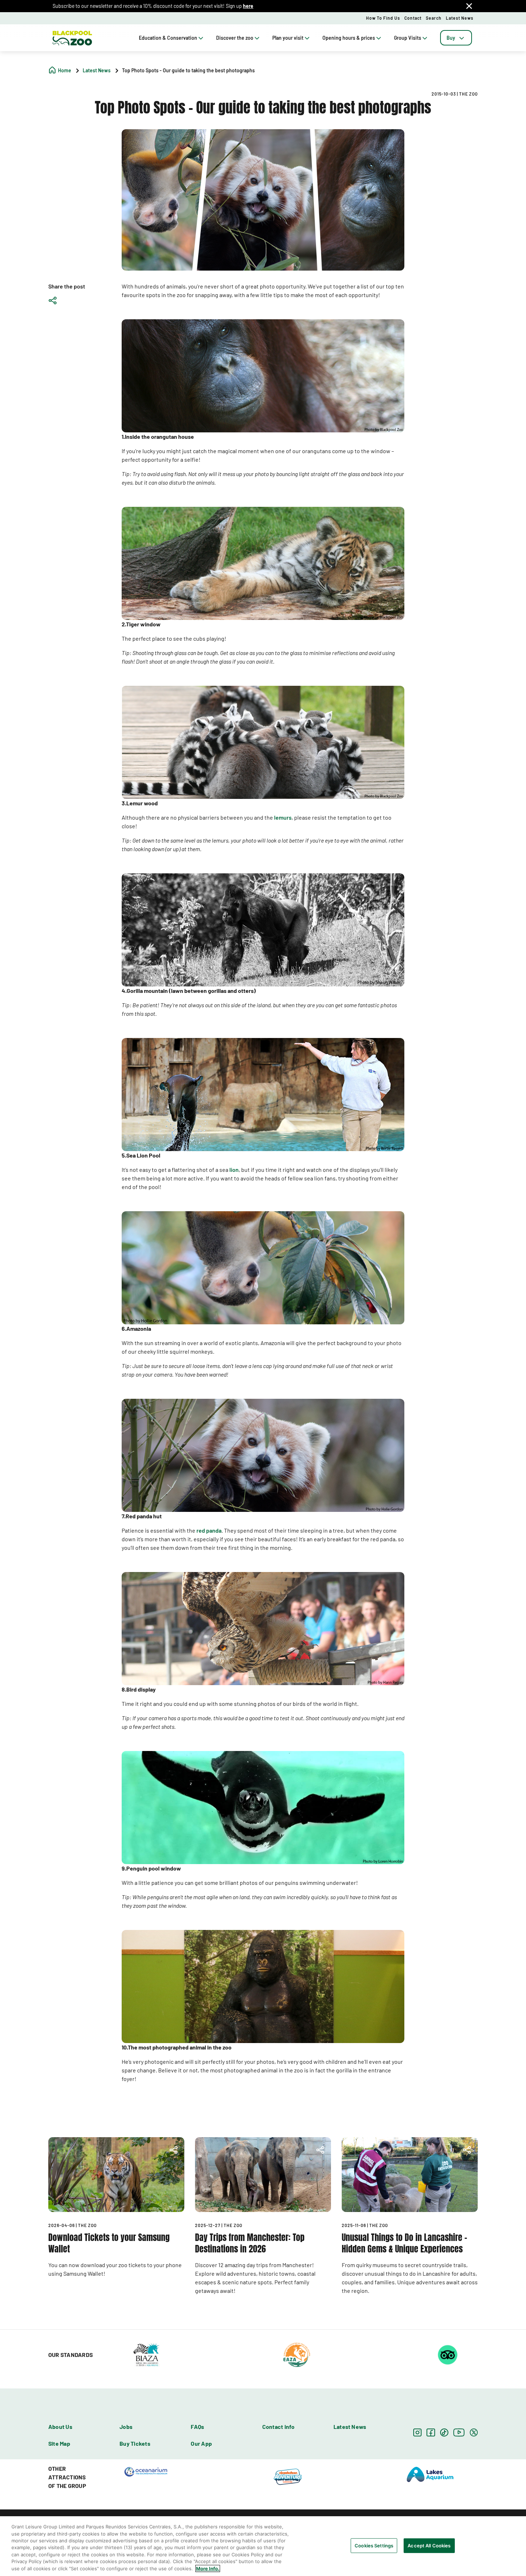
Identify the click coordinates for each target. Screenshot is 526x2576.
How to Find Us (383, 18)
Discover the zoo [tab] (235, 38)
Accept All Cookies (429, 2545)
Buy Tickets (135, 2443)
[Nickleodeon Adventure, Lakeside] (288, 2476)
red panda (209, 1530)
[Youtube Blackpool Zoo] (459, 2432)
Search (434, 18)
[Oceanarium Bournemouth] (146, 2471)
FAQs (197, 2427)
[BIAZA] (146, 2354)
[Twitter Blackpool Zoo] (474, 2432)
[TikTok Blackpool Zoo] (444, 2432)
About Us (60, 2427)
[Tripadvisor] (448, 2354)
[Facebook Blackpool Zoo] (431, 2432)
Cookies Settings (374, 2545)
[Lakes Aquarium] (430, 2474)
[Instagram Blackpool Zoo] (417, 2432)
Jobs (126, 2427)
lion (234, 1170)
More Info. (208, 2568)
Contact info (279, 2427)
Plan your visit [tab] (288, 38)
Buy (451, 38)
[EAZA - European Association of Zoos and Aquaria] (297, 2354)
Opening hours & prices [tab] (349, 38)
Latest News (460, 18)
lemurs (283, 817)
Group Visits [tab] (408, 38)
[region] (263, 2546)
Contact (413, 18)
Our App (201, 2443)
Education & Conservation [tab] (168, 38)
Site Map (59, 2443)
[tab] (456, 38)
